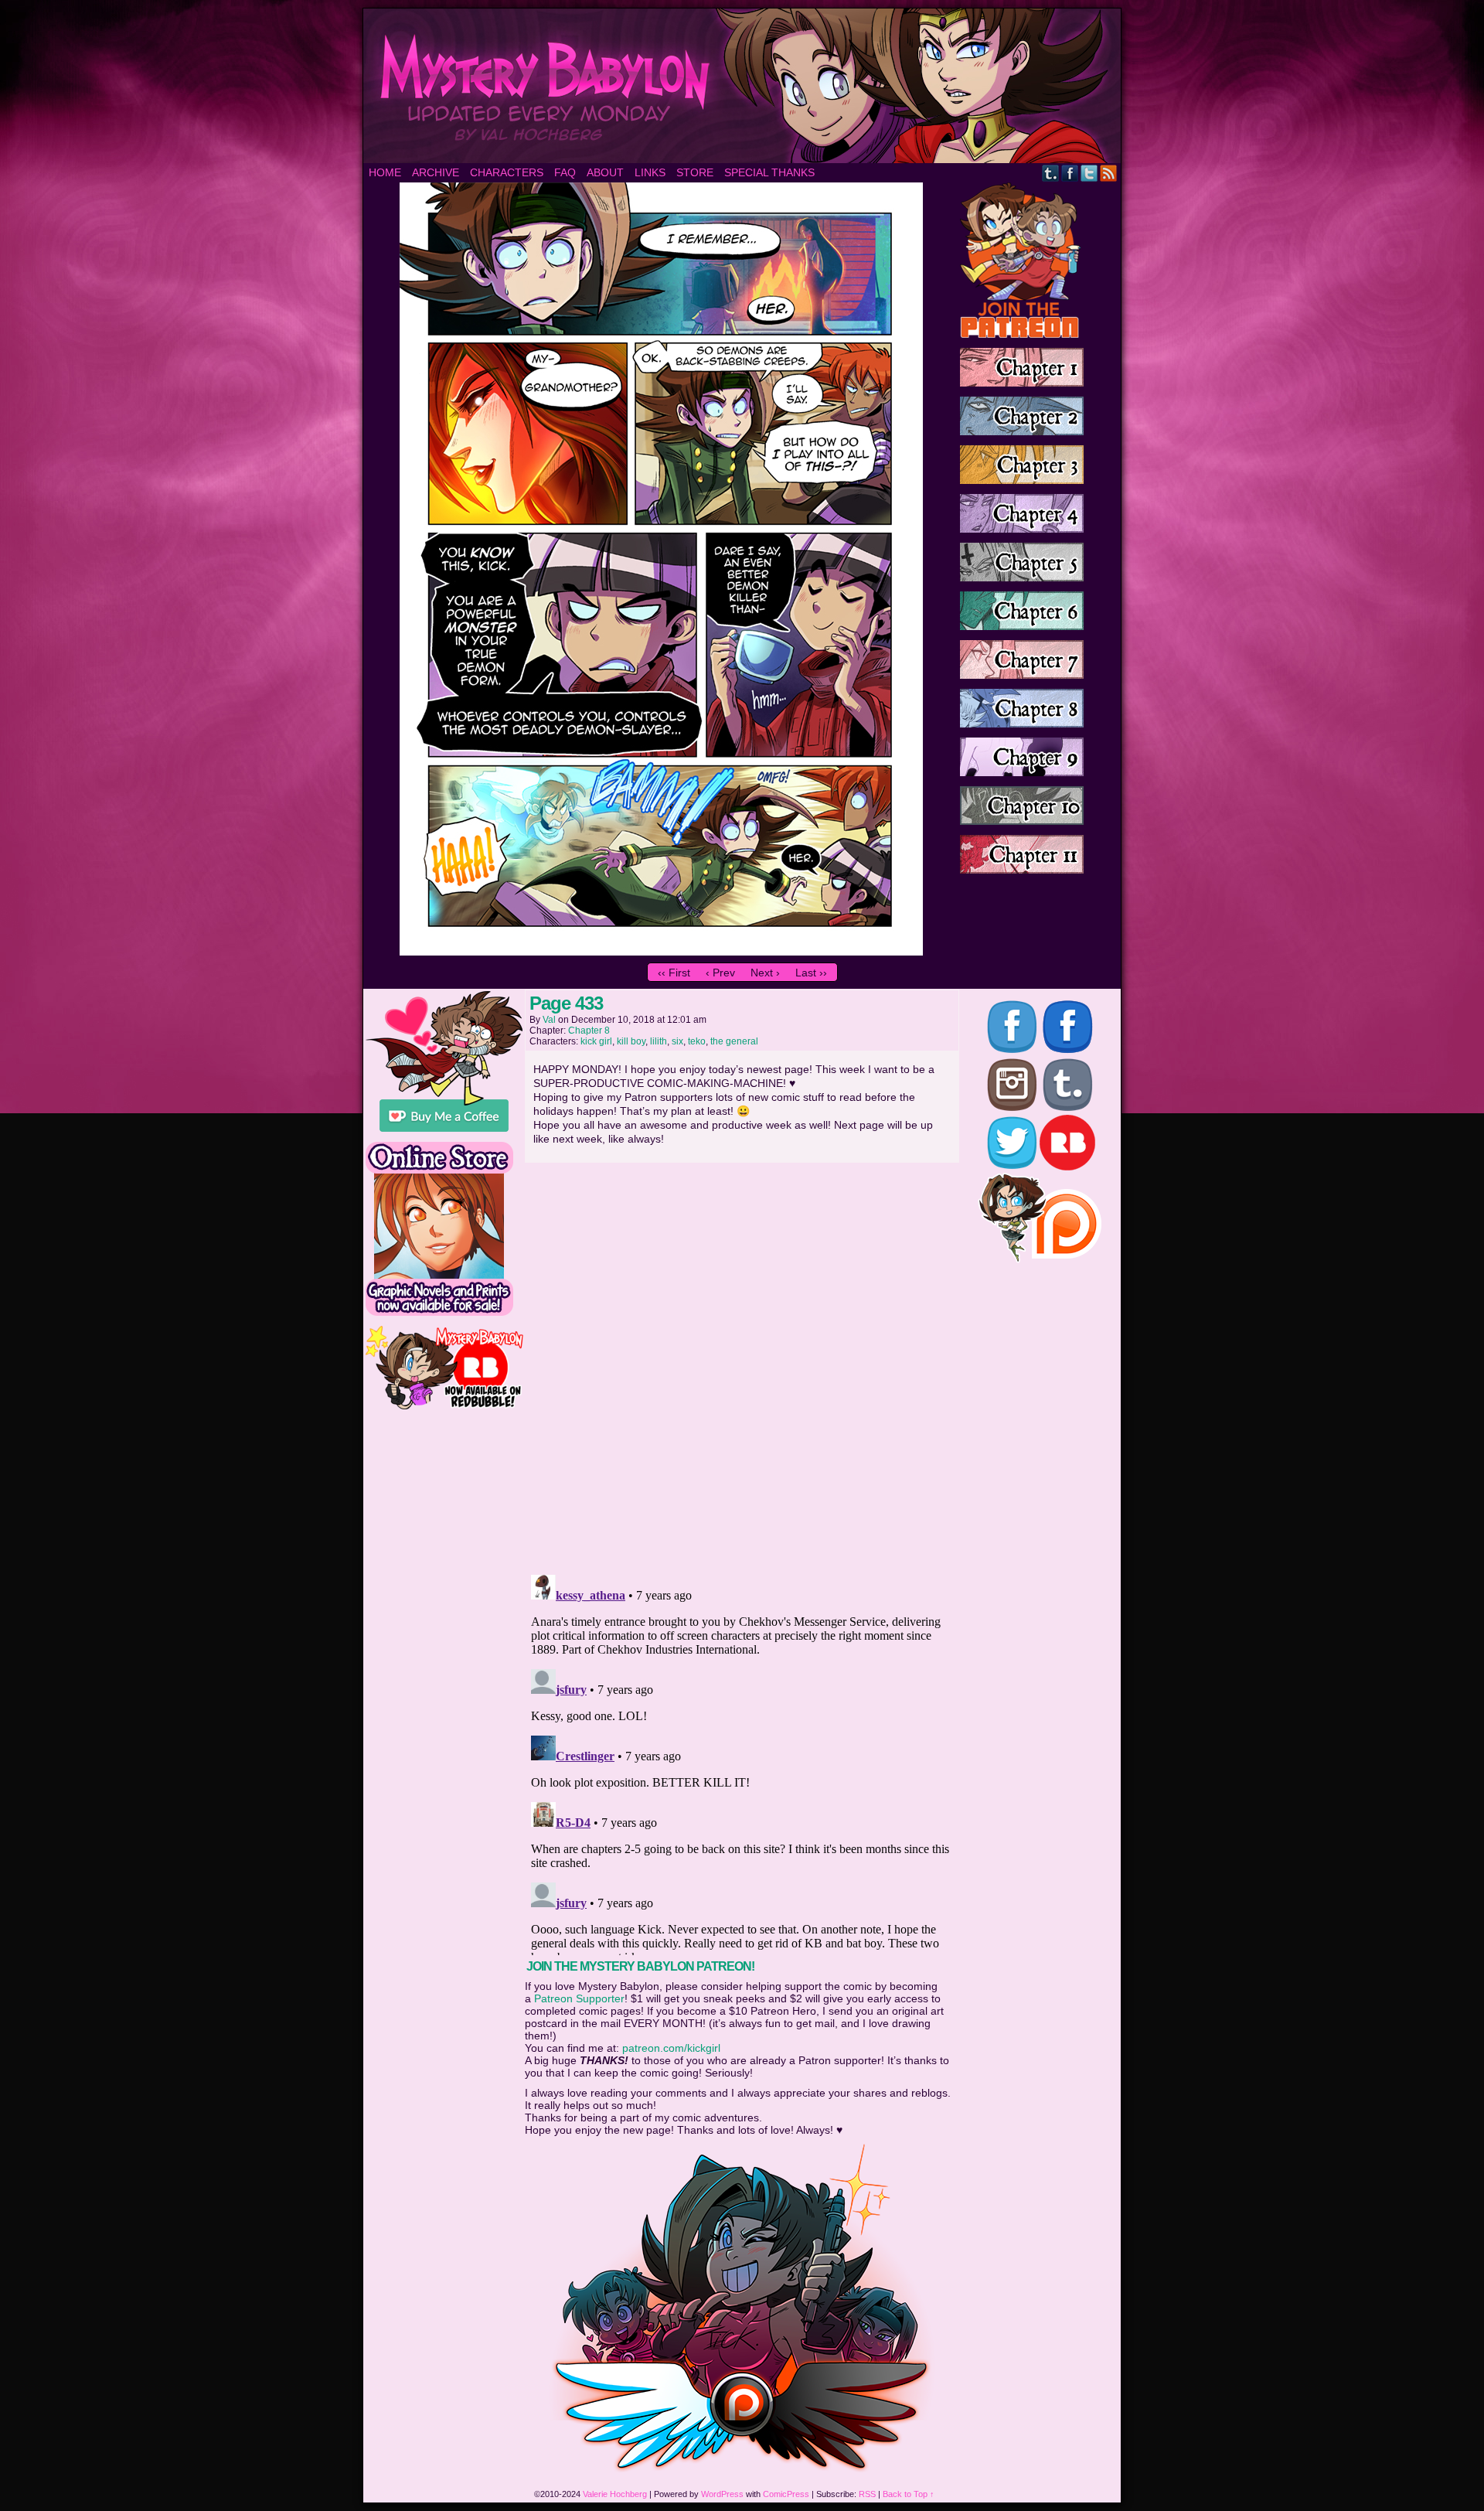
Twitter (1089, 173)
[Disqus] (742, 1364)
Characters (507, 172)
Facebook (1070, 173)
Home (385, 172)
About (605, 172)
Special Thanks (769, 172)
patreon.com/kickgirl (671, 2048)
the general (734, 1041)
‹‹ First (674, 973)
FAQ (565, 172)
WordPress (722, 2494)
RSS (1109, 173)
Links (650, 172)
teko (697, 1041)
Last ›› (811, 973)
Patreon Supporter (579, 1998)
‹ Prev (720, 973)
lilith (659, 1041)
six (677, 1041)
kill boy (631, 1041)
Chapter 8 (589, 1031)
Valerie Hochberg (615, 2494)
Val (549, 1020)
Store (695, 172)
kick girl (596, 1041)
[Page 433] (661, 952)
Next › (765, 973)
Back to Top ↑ (909, 2494)
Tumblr (1051, 173)
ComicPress (786, 2494)
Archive (436, 172)
